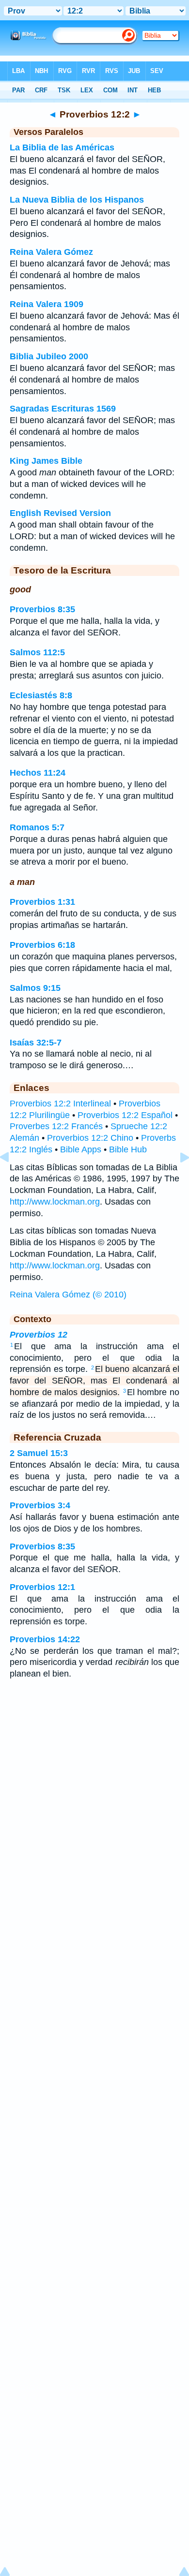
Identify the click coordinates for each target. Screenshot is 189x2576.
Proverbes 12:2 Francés (56, 1126)
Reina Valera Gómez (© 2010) (68, 1295)
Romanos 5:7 (37, 827)
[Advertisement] (94, 1765)
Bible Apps (81, 1149)
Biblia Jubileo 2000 (49, 356)
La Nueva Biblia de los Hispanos (77, 200)
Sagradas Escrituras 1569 (63, 409)
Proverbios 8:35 (42, 609)
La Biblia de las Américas (62, 147)
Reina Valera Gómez (51, 252)
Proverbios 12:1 (42, 1587)
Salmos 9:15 (35, 988)
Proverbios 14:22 (45, 1639)
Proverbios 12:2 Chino (90, 1138)
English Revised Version (60, 513)
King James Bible (46, 461)
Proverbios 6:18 (42, 945)
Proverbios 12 (39, 1335)
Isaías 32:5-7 (36, 1043)
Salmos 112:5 (37, 652)
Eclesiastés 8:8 (41, 695)
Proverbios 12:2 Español (125, 1115)
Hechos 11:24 (38, 773)
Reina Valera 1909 (47, 304)
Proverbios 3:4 (40, 1505)
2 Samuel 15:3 (39, 1453)
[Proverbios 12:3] (177, 1179)
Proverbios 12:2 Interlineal (60, 1104)
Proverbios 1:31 (42, 902)
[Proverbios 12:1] (12, 1179)
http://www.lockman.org (55, 1202)
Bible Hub (128, 1149)
